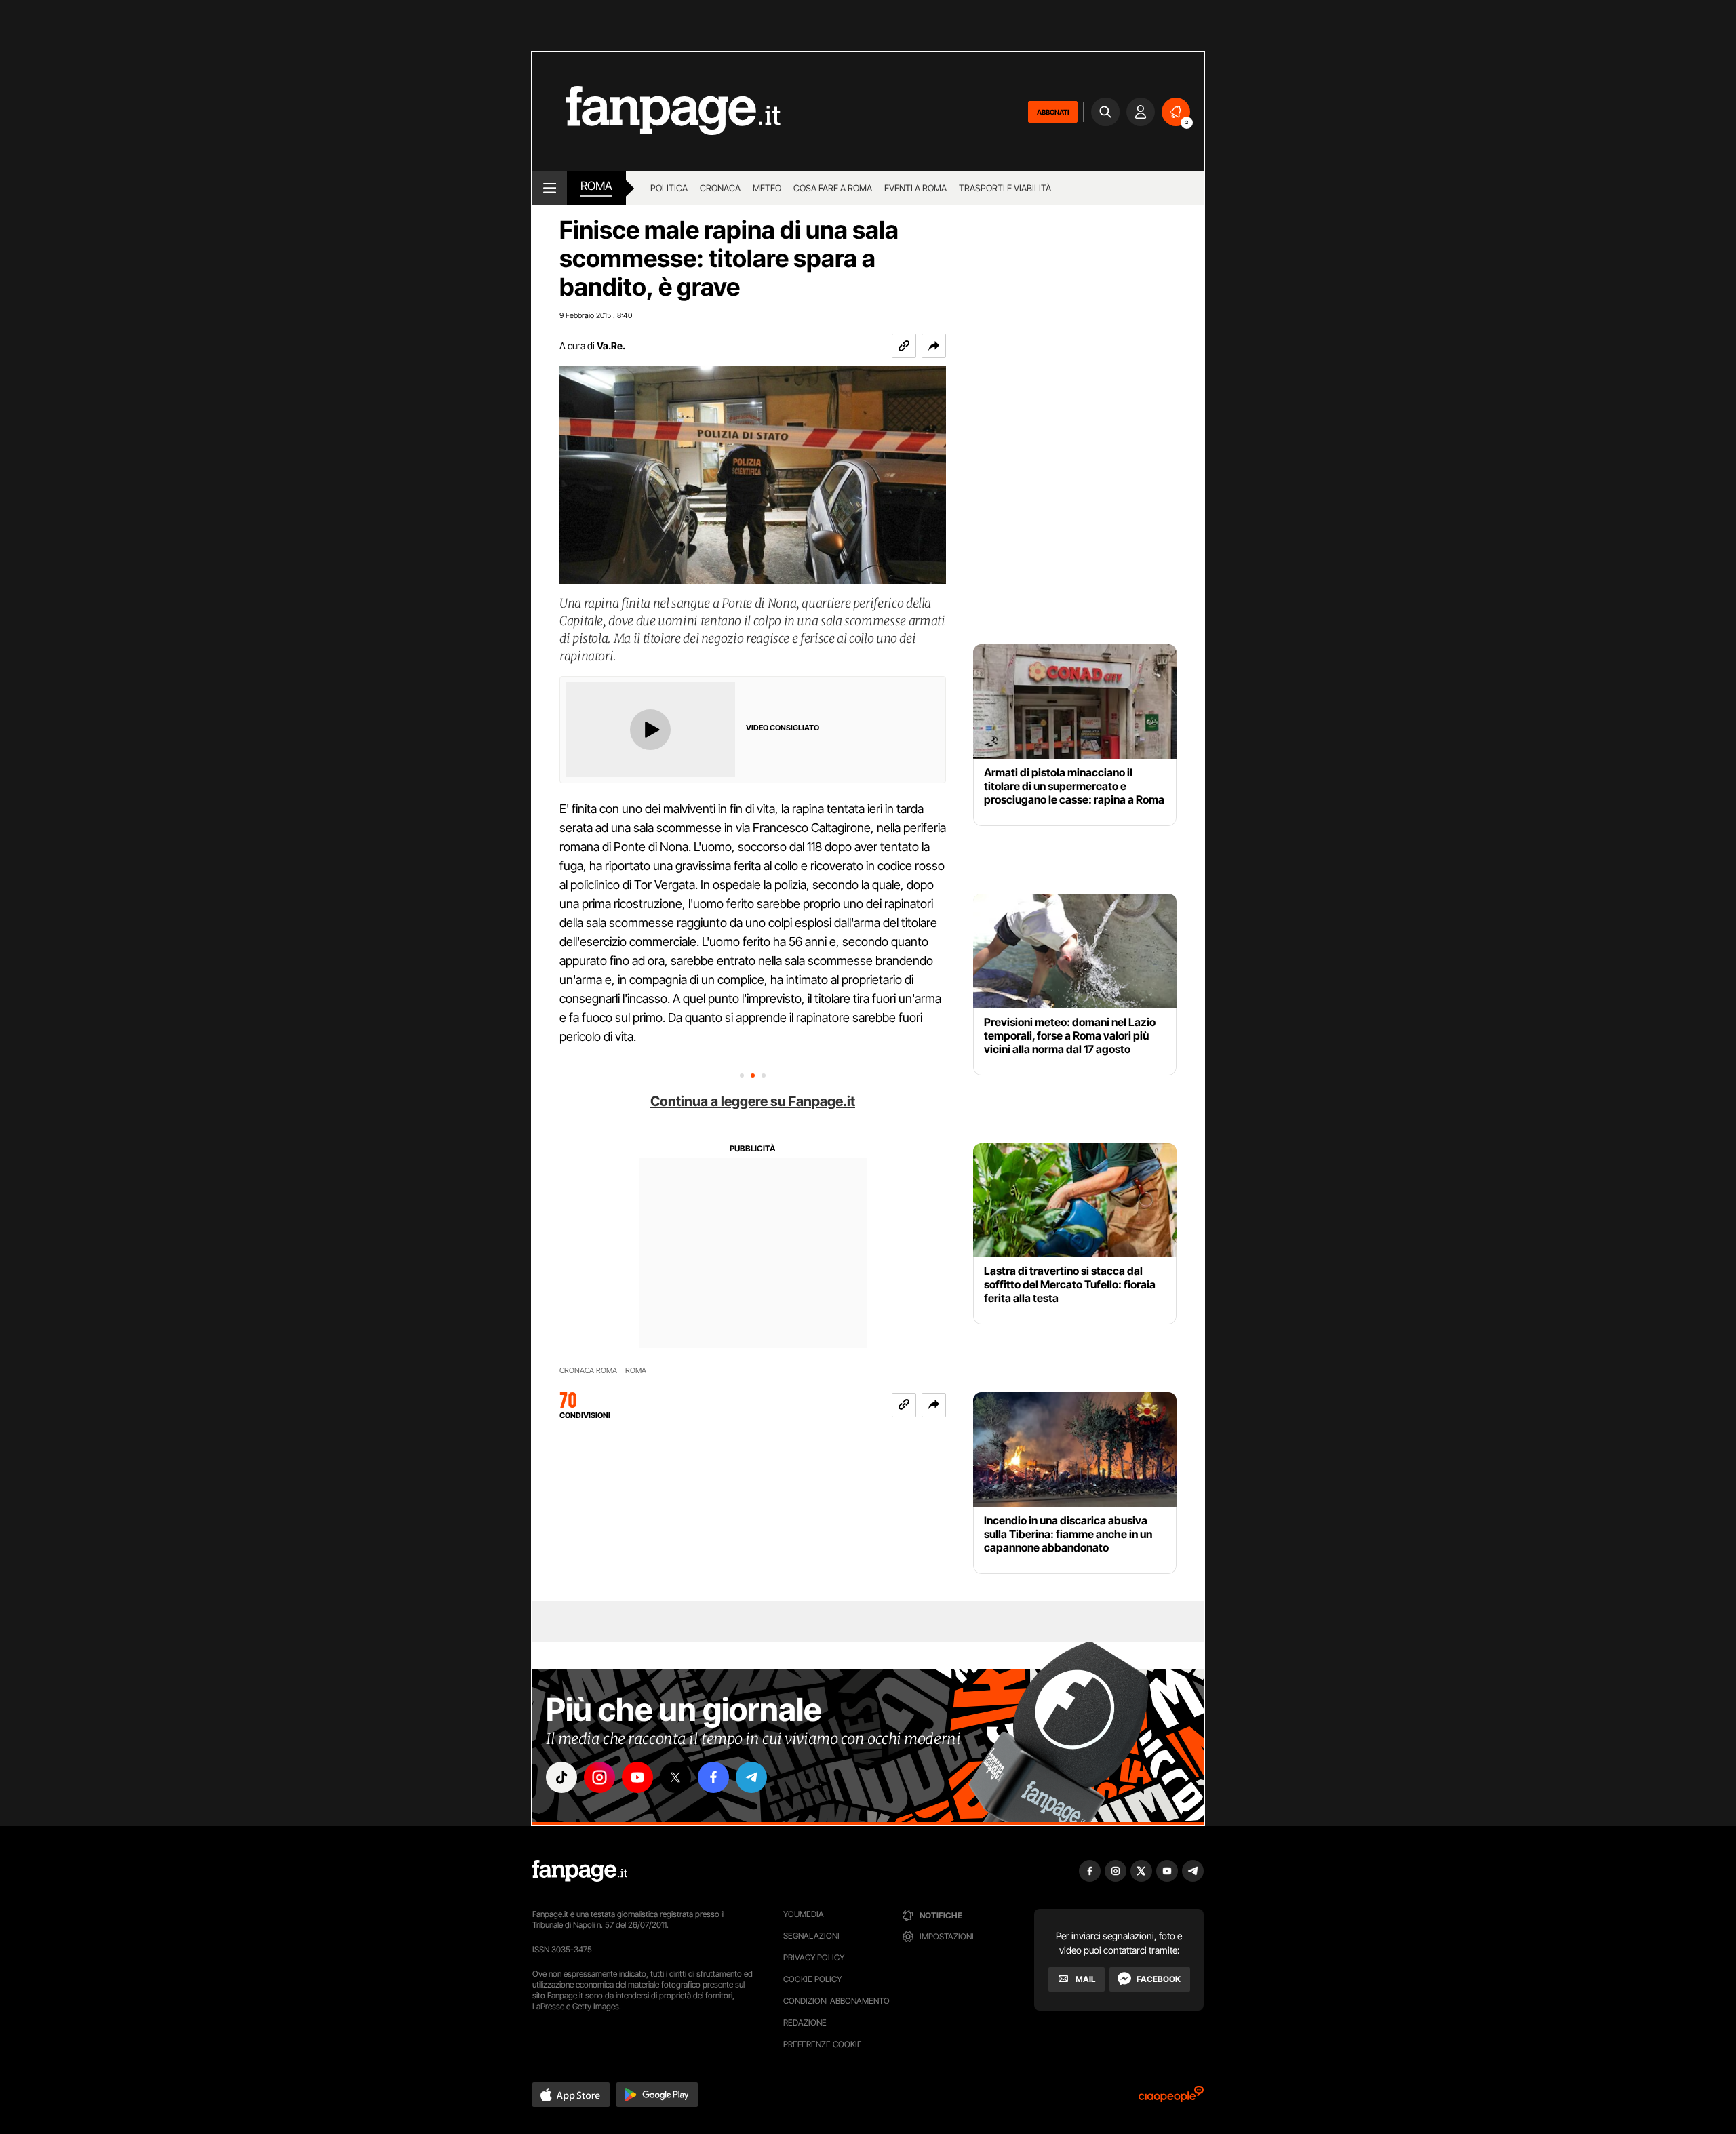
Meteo (767, 188)
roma (596, 186)
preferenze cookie (823, 2044)
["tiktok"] (561, 1777)
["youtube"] (637, 1777)
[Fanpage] (580, 1871)
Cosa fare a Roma (833, 188)
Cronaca (720, 188)
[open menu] (550, 188)
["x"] (675, 1777)
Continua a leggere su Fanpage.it (753, 1101)
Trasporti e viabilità (1005, 188)
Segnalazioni (811, 1936)
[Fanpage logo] (656, 112)
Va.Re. (611, 345)
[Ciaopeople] (1171, 2098)
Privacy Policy (814, 1957)
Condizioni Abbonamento (836, 2001)
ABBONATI (1053, 112)
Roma (636, 1371)
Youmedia (804, 1914)
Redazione (805, 2022)
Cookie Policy (812, 1979)
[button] (934, 346)
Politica (669, 188)
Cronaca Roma (588, 1371)
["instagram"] (599, 1777)
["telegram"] (751, 1777)
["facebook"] (713, 1777)
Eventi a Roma (915, 188)
